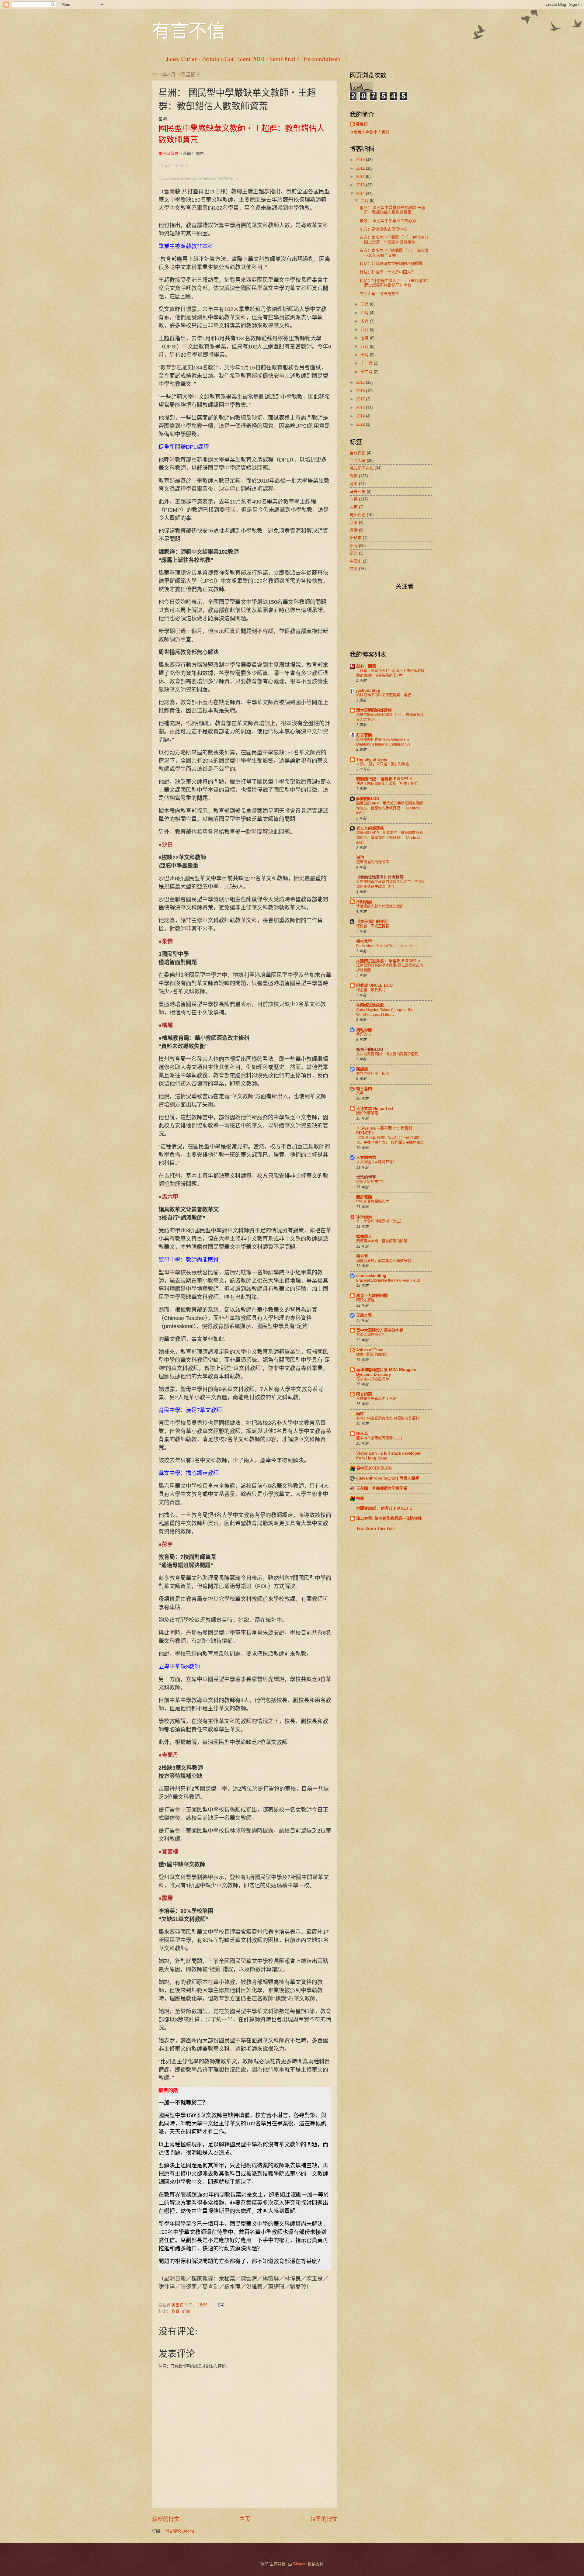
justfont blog (368, 690)
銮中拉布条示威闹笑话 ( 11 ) (379, 1438)
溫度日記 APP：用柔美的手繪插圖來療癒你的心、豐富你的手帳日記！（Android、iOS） (390, 808)
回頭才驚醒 (365, 1300)
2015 (361, 382)
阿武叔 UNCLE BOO (374, 985)
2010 (361, 160)
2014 (361, 194)
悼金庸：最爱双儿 (371, 990)
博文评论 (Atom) (180, 2531)
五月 (365, 321)
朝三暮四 (364, 1089)
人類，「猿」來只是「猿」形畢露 (383, 764)
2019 (361, 416)
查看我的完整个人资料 (370, 132)
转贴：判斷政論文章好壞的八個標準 (391, 263)
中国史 (356, 561)
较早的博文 (324, 2519)
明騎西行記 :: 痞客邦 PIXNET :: (384, 779)
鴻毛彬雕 (364, 1030)
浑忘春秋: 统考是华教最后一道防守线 (389, 1518)
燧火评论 (358, 515)
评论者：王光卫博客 (373, 926)
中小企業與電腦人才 (373, 1202)
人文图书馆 (366, 1157)
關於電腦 (364, 1197)
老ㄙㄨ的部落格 (370, 828)
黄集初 (362, 124)
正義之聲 (364, 1315)
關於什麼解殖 (367, 1113)
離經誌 (362, 1069)
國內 (200, 153)
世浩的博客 (366, 1177)
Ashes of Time (370, 1350)
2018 (361, 408)
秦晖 (360, 1414)
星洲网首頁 (168, 153)
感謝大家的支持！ (371, 1182)
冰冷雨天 (364, 1217)
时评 (354, 499)
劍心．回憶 (366, 666)
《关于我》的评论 (372, 921)
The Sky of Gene (372, 759)
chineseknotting (371, 1276)
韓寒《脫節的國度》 (373, 1355)
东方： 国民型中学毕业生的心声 (388, 221)
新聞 (187, 153)
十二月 (367, 372)
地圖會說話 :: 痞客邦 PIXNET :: (384, 1508)
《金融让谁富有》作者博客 (380, 877)
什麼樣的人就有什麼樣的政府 (380, 906)
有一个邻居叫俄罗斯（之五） (380, 1221)
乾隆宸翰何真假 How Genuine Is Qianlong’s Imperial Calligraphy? (383, 742)
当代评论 (358, 453)
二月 (365, 201)
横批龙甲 (364, 941)
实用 (354, 507)
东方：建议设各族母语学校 (383, 229)
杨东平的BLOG (370, 1049)
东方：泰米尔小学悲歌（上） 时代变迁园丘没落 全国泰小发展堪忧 (394, 240)
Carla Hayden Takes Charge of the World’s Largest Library (385, 1012)
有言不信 (189, 30)
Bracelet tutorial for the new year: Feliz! (388, 1280)
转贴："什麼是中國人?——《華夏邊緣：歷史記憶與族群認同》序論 (395, 283)
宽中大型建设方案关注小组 (380, 1330)
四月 (365, 313)
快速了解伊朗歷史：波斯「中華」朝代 (387, 784)
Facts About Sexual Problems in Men (386, 946)
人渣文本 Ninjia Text (375, 1108)
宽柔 (354, 484)
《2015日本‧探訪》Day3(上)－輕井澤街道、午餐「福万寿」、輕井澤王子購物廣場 (390, 1140)
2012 (361, 177)
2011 (361, 168)
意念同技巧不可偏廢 (373, 1074)
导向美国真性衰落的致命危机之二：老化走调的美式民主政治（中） (391, 884)
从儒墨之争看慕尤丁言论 (376, 1399)
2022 (361, 424)
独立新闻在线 (362, 468)
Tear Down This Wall (375, 1528)
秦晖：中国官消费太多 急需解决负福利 (388, 1418)
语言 (354, 553)
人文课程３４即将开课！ (376, 1162)
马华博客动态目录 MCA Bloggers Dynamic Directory (386, 1372)
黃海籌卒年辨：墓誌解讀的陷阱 (382, 1241)
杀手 (360, 1093)
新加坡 (356, 538)
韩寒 (360, 1498)
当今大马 (358, 460)
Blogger (300, 2564)
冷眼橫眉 (364, 902)
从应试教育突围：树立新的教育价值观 (387, 1054)
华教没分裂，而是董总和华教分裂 (384, 1261)
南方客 (362, 1256)
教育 (176, 2311)
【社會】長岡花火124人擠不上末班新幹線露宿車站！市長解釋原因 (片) (390, 673)
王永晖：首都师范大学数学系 (382, 1488)
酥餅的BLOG (368, 799)
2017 (361, 399)
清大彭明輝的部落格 (374, 710)
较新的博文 (166, 2519)
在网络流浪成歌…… (374, 1005)
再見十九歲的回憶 (372, 1295)
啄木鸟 (362, 1433)
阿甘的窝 (364, 1394)
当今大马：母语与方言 (379, 294)
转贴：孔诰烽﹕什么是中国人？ (387, 272)
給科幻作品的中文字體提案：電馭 (384, 695)
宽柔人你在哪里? (370, 1335)
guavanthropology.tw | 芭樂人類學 (388, 1478)
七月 (365, 338)
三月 (365, 304)
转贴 (354, 569)
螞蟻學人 (364, 1236)
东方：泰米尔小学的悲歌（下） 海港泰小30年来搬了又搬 (394, 253)
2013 (361, 185)
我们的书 (363, 1034)
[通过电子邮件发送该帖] (221, 2305)
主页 (245, 2519)
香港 (354, 530)
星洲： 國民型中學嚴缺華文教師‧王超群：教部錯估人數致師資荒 (392, 210)
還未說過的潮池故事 (373, 862)
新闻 (186, 2311)
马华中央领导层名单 (373, 1379)
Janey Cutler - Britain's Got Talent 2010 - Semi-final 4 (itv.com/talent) (253, 59)
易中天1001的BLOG (374, 1468)
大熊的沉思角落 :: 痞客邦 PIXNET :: (388, 961)
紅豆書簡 (364, 735)
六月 (365, 329)
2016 (361, 391)
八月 (365, 346)
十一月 (367, 363)
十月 (365, 355)
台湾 (354, 523)
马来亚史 (358, 492)
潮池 (360, 857)
